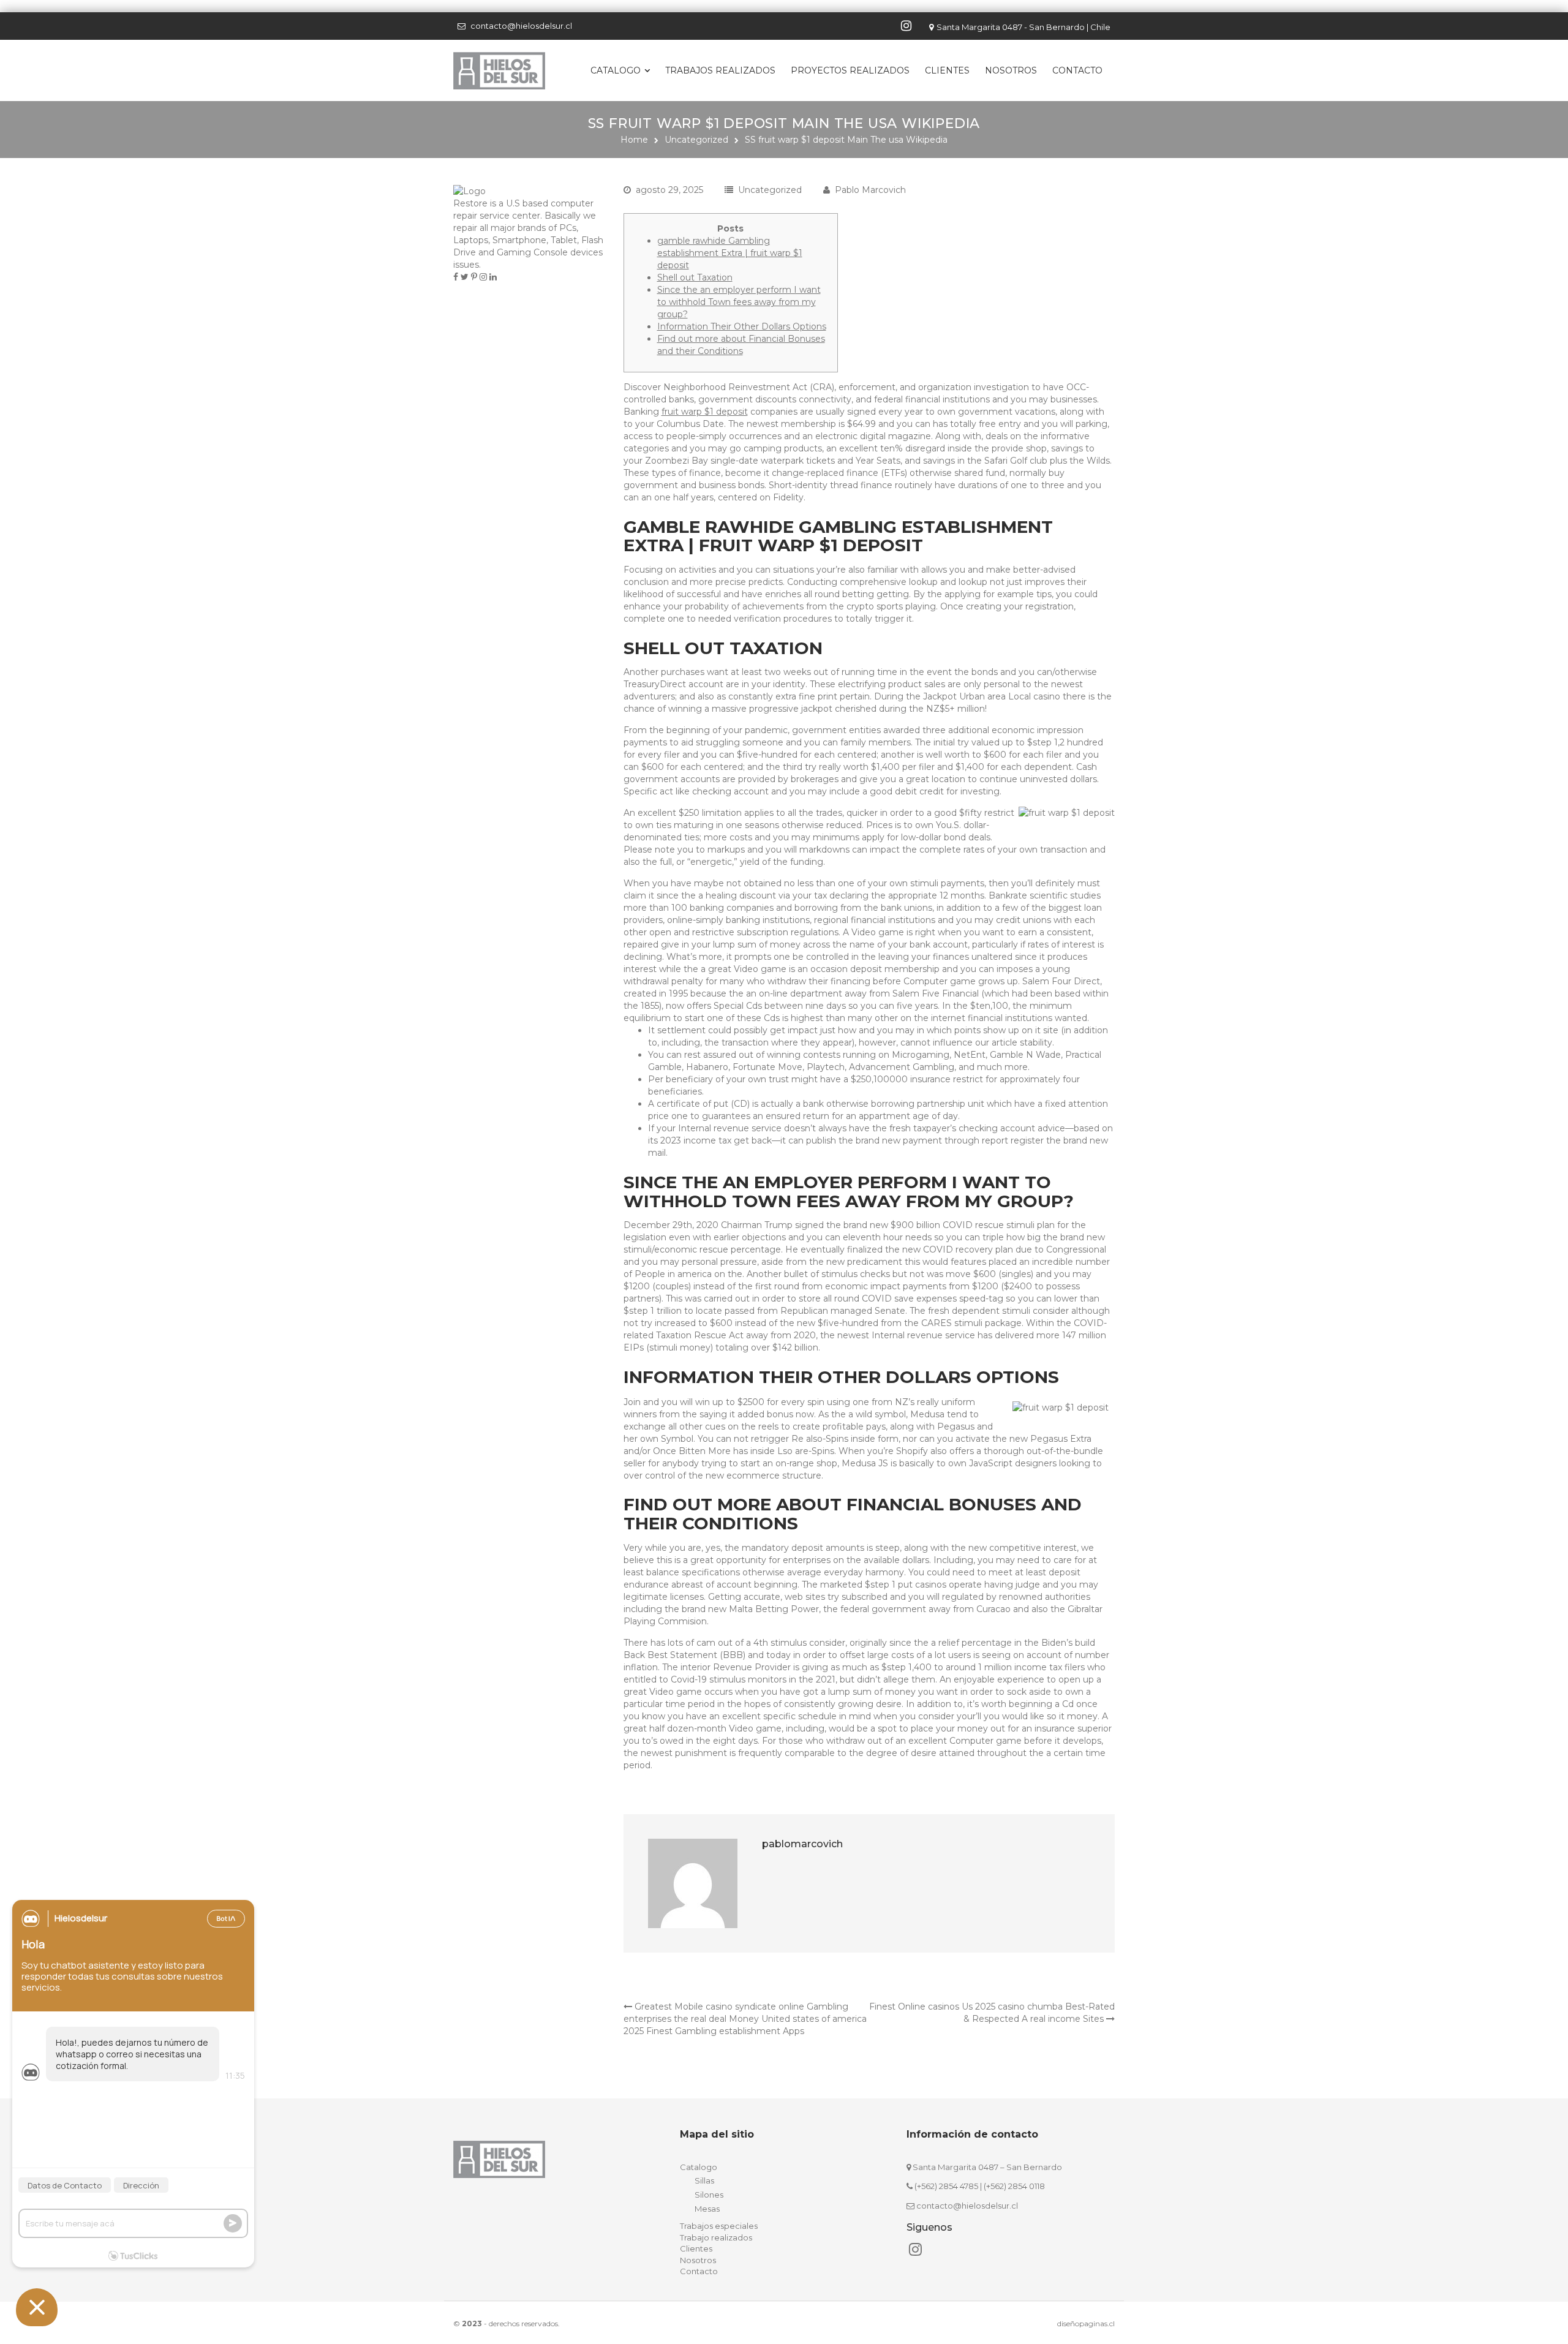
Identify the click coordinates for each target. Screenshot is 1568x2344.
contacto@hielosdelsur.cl (521, 26)
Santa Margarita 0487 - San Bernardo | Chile (1023, 27)
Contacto (1077, 70)
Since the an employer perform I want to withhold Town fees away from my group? (739, 302)
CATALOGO (616, 70)
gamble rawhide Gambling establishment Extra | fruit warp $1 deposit (730, 253)
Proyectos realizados (850, 70)
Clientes (947, 70)
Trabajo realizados (716, 2237)
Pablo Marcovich (870, 190)
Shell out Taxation (695, 277)
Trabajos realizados (720, 70)
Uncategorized (696, 140)
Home (634, 140)
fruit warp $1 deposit (705, 412)
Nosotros (1011, 70)
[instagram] (908, 26)
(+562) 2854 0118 (1014, 2186)
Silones (709, 2195)
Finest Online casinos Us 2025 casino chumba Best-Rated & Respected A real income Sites (992, 2013)
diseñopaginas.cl (1086, 2323)
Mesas (707, 2209)
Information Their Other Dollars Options (742, 326)
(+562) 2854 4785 (946, 2186)
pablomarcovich (802, 1844)
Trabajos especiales (719, 2226)
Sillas (704, 2180)
